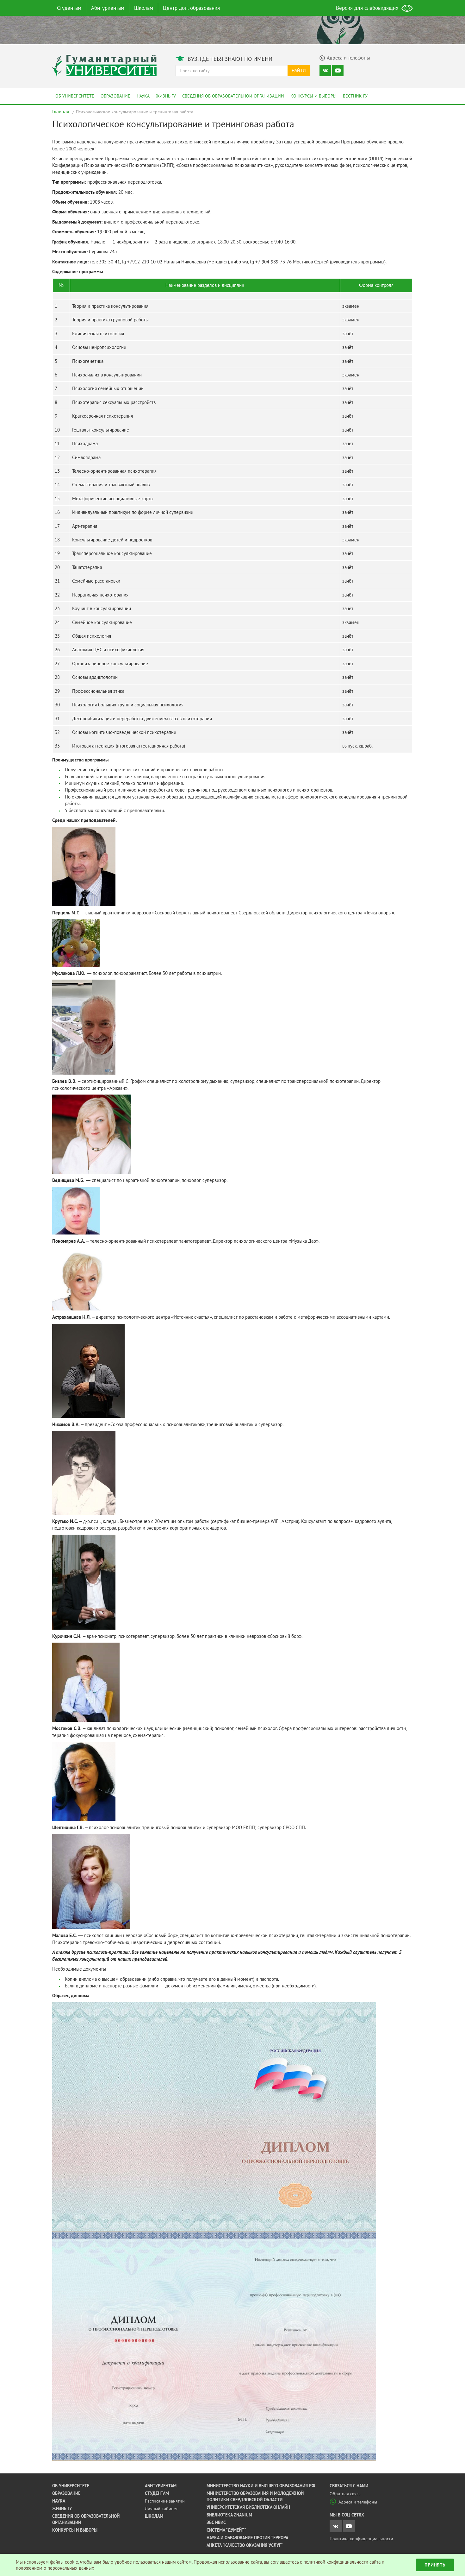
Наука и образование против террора (247, 2538)
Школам (144, 8)
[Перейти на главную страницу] (104, 65)
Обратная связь (345, 2494)
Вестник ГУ (355, 96)
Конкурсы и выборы (313, 96)
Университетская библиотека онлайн (248, 2507)
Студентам (69, 8)
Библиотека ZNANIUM (229, 2515)
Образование (115, 96)
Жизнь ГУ (166, 96)
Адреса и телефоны (358, 2502)
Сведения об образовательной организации (233, 96)
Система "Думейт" (226, 2530)
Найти (299, 70)
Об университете (75, 96)
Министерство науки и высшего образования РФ (261, 2486)
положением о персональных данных (55, 2568)
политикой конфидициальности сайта (342, 2562)
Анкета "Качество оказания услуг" (245, 2545)
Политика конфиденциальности (361, 2539)
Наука (143, 96)
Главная (61, 111)
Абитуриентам (108, 8)
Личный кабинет (161, 2509)
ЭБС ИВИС (216, 2522)
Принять (435, 2565)
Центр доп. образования (191, 8)
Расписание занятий (165, 2501)
